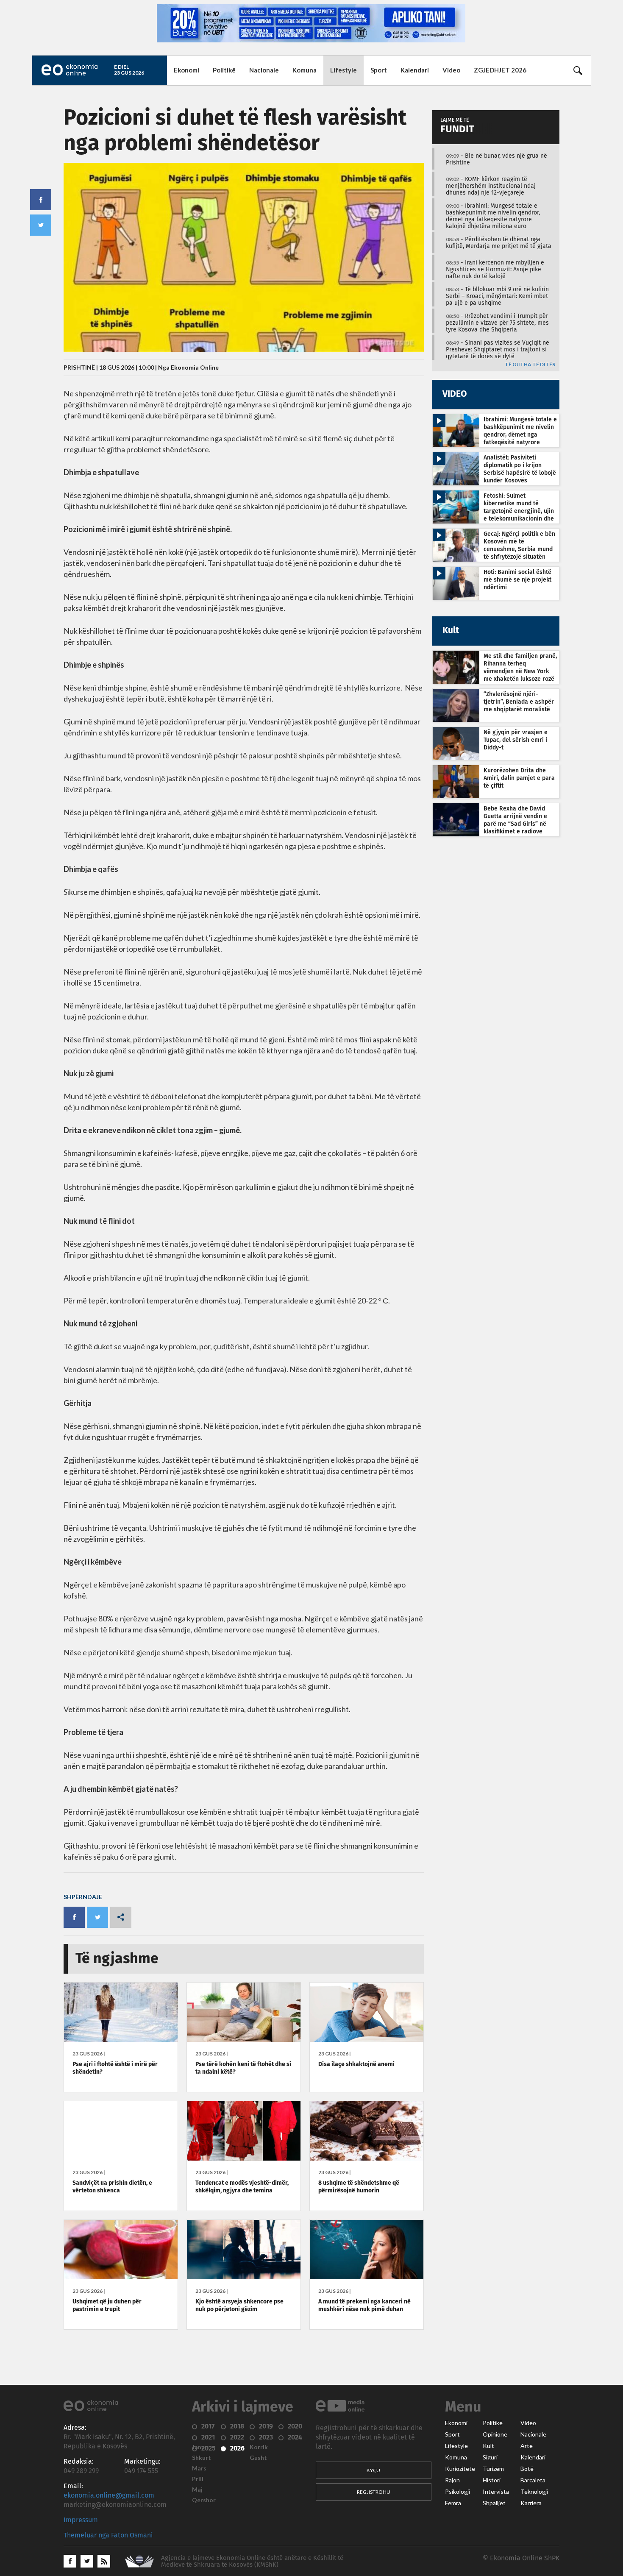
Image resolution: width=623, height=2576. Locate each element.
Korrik (259, 2447)
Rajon (452, 2480)
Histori (492, 2480)
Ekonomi (186, 70)
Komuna (305, 70)
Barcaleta (533, 2480)
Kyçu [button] (373, 2470)
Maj (197, 2490)
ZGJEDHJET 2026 (500, 70)
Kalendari (415, 70)
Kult (488, 2446)
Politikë (224, 70)
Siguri (490, 2457)
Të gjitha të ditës (530, 365)
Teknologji (534, 2492)
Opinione (495, 2434)
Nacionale (264, 70)
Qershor (204, 2500)
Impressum (81, 2520)
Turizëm (493, 2469)
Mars (199, 2468)
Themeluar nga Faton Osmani (108, 2535)
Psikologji (458, 2492)
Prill (198, 2479)
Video (451, 70)
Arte (527, 2446)
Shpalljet (494, 2503)
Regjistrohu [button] (374, 2492)
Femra (453, 2503)
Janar (200, 2447)
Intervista (496, 2492)
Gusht (258, 2458)
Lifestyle (343, 70)
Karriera (531, 2503)
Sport (379, 70)
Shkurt (202, 2458)
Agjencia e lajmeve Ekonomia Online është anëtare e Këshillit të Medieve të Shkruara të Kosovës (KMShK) (252, 2561)
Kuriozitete (460, 2469)
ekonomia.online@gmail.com (109, 2495)
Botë (527, 2469)
